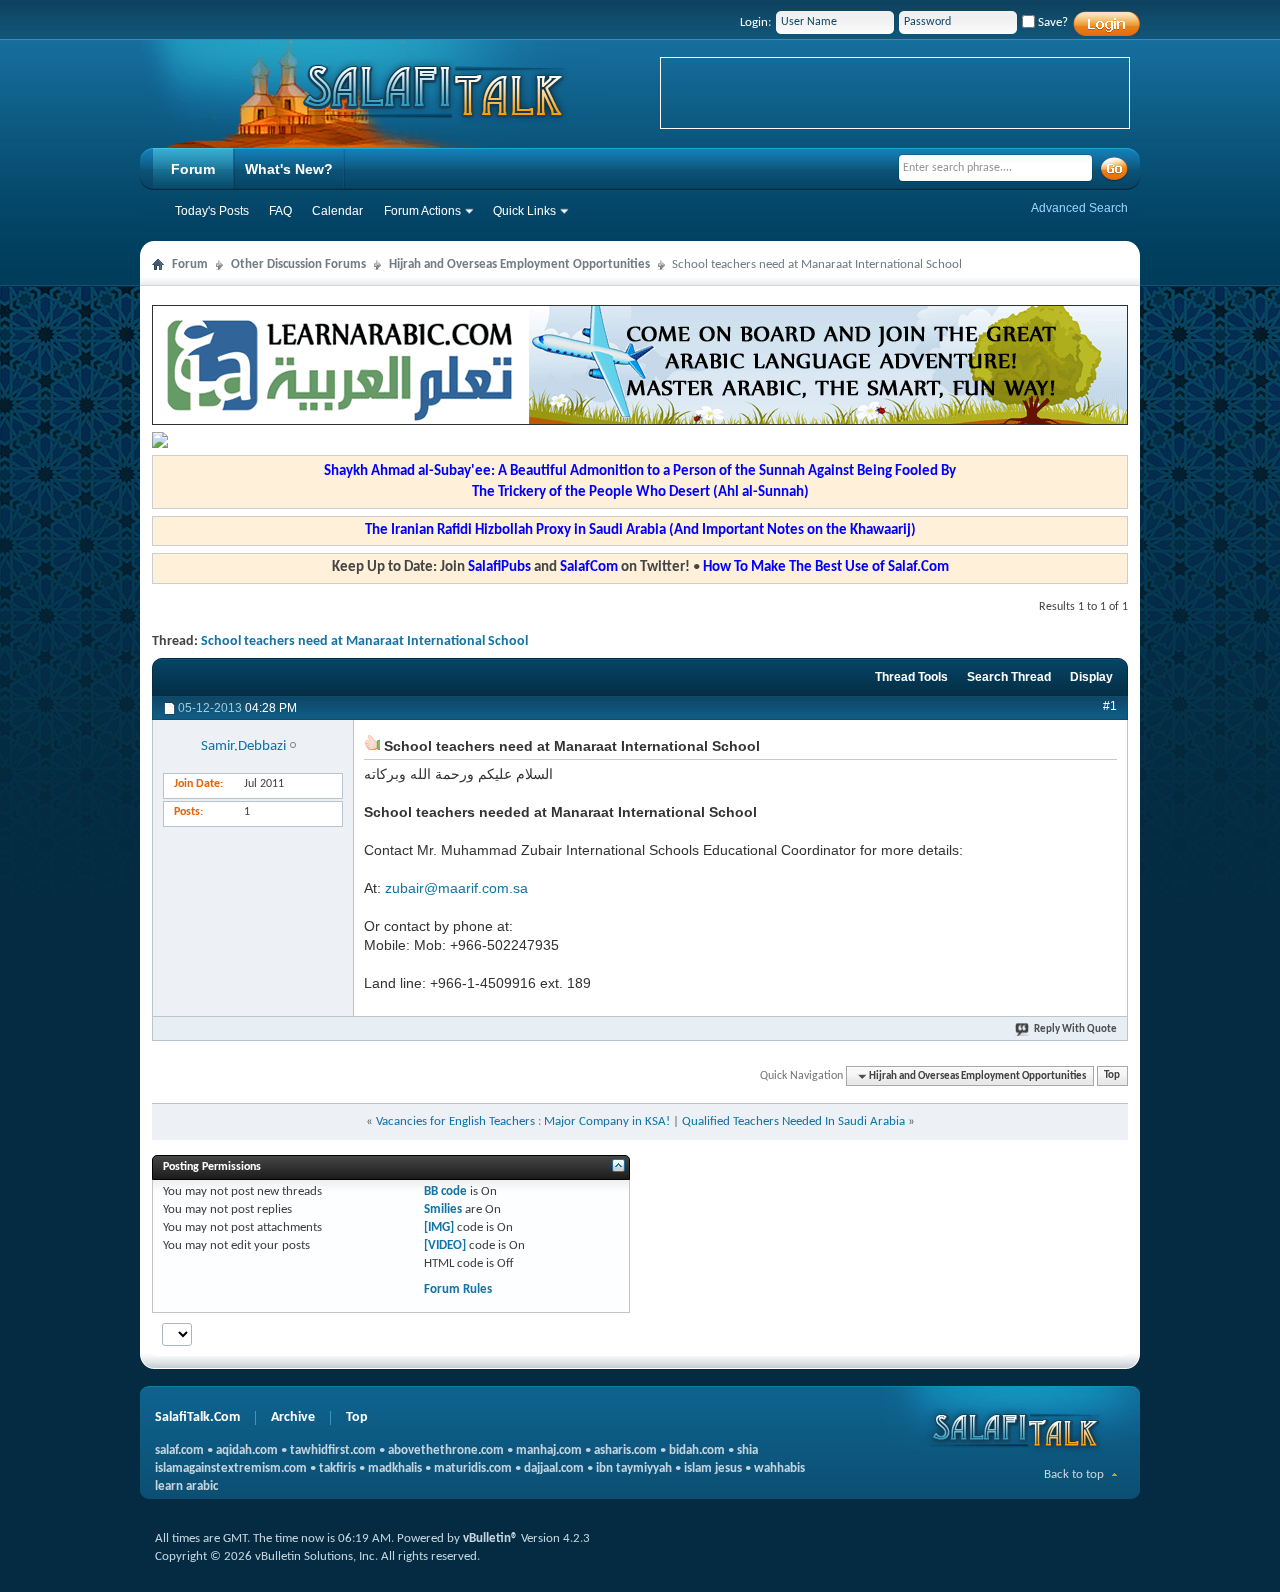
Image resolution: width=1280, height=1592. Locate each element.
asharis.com (625, 1450)
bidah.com (697, 1450)
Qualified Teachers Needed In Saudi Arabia (793, 1121)
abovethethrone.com (446, 1450)
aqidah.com (247, 1450)
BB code (445, 1191)
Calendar (337, 211)
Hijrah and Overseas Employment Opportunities (519, 264)
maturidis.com (473, 1468)
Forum (193, 169)
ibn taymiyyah (634, 1468)
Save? (1051, 22)
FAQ (280, 211)
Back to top (1074, 1474)
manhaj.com (549, 1450)
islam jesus (713, 1468)
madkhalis (395, 1468)
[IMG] (439, 1227)
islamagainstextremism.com (231, 1468)
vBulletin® (490, 1538)
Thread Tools (911, 677)
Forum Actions (422, 211)
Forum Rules (458, 1289)
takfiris (337, 1468)
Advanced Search (1079, 208)
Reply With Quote (1075, 1029)
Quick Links (524, 211)
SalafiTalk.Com (197, 1417)
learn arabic (186, 1486)
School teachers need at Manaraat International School (364, 641)
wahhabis (779, 1468)
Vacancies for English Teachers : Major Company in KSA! (523, 1121)
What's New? (289, 169)
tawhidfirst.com (333, 1450)
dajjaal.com (554, 1468)
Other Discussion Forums (298, 264)
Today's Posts (212, 211)
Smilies (443, 1209)
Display (1091, 677)
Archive (293, 1417)
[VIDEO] (445, 1245)
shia (747, 1450)
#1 (1110, 706)
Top (1112, 1076)
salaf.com (179, 1450)
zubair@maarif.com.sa (456, 888)
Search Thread (1009, 677)
